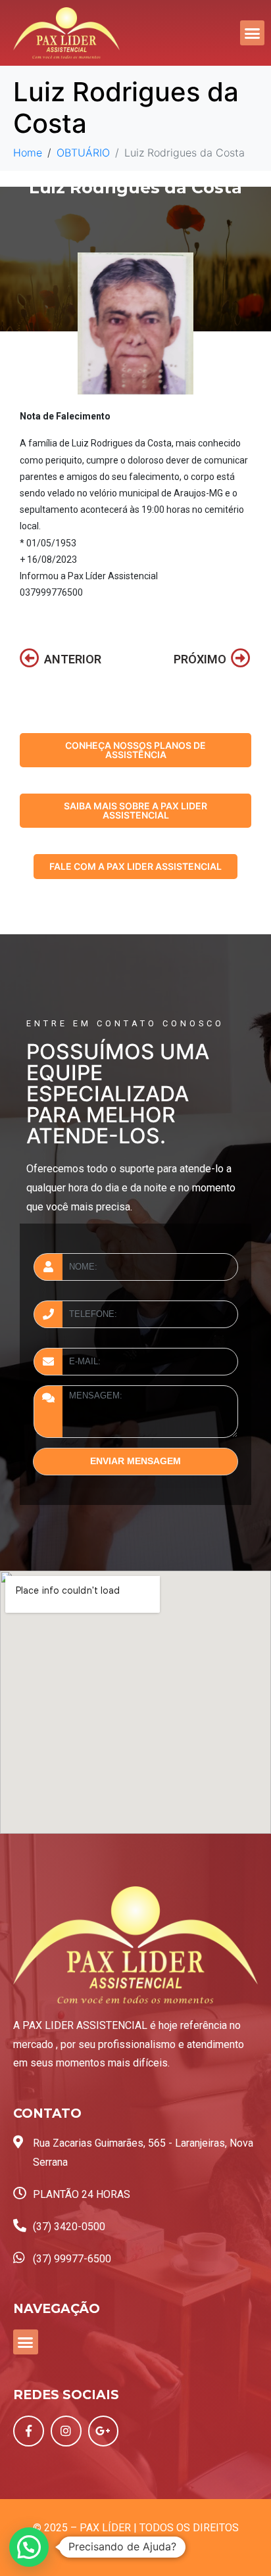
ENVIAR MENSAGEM (135, 1461)
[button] (253, 33)
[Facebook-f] (29, 2431)
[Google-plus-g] (104, 2431)
